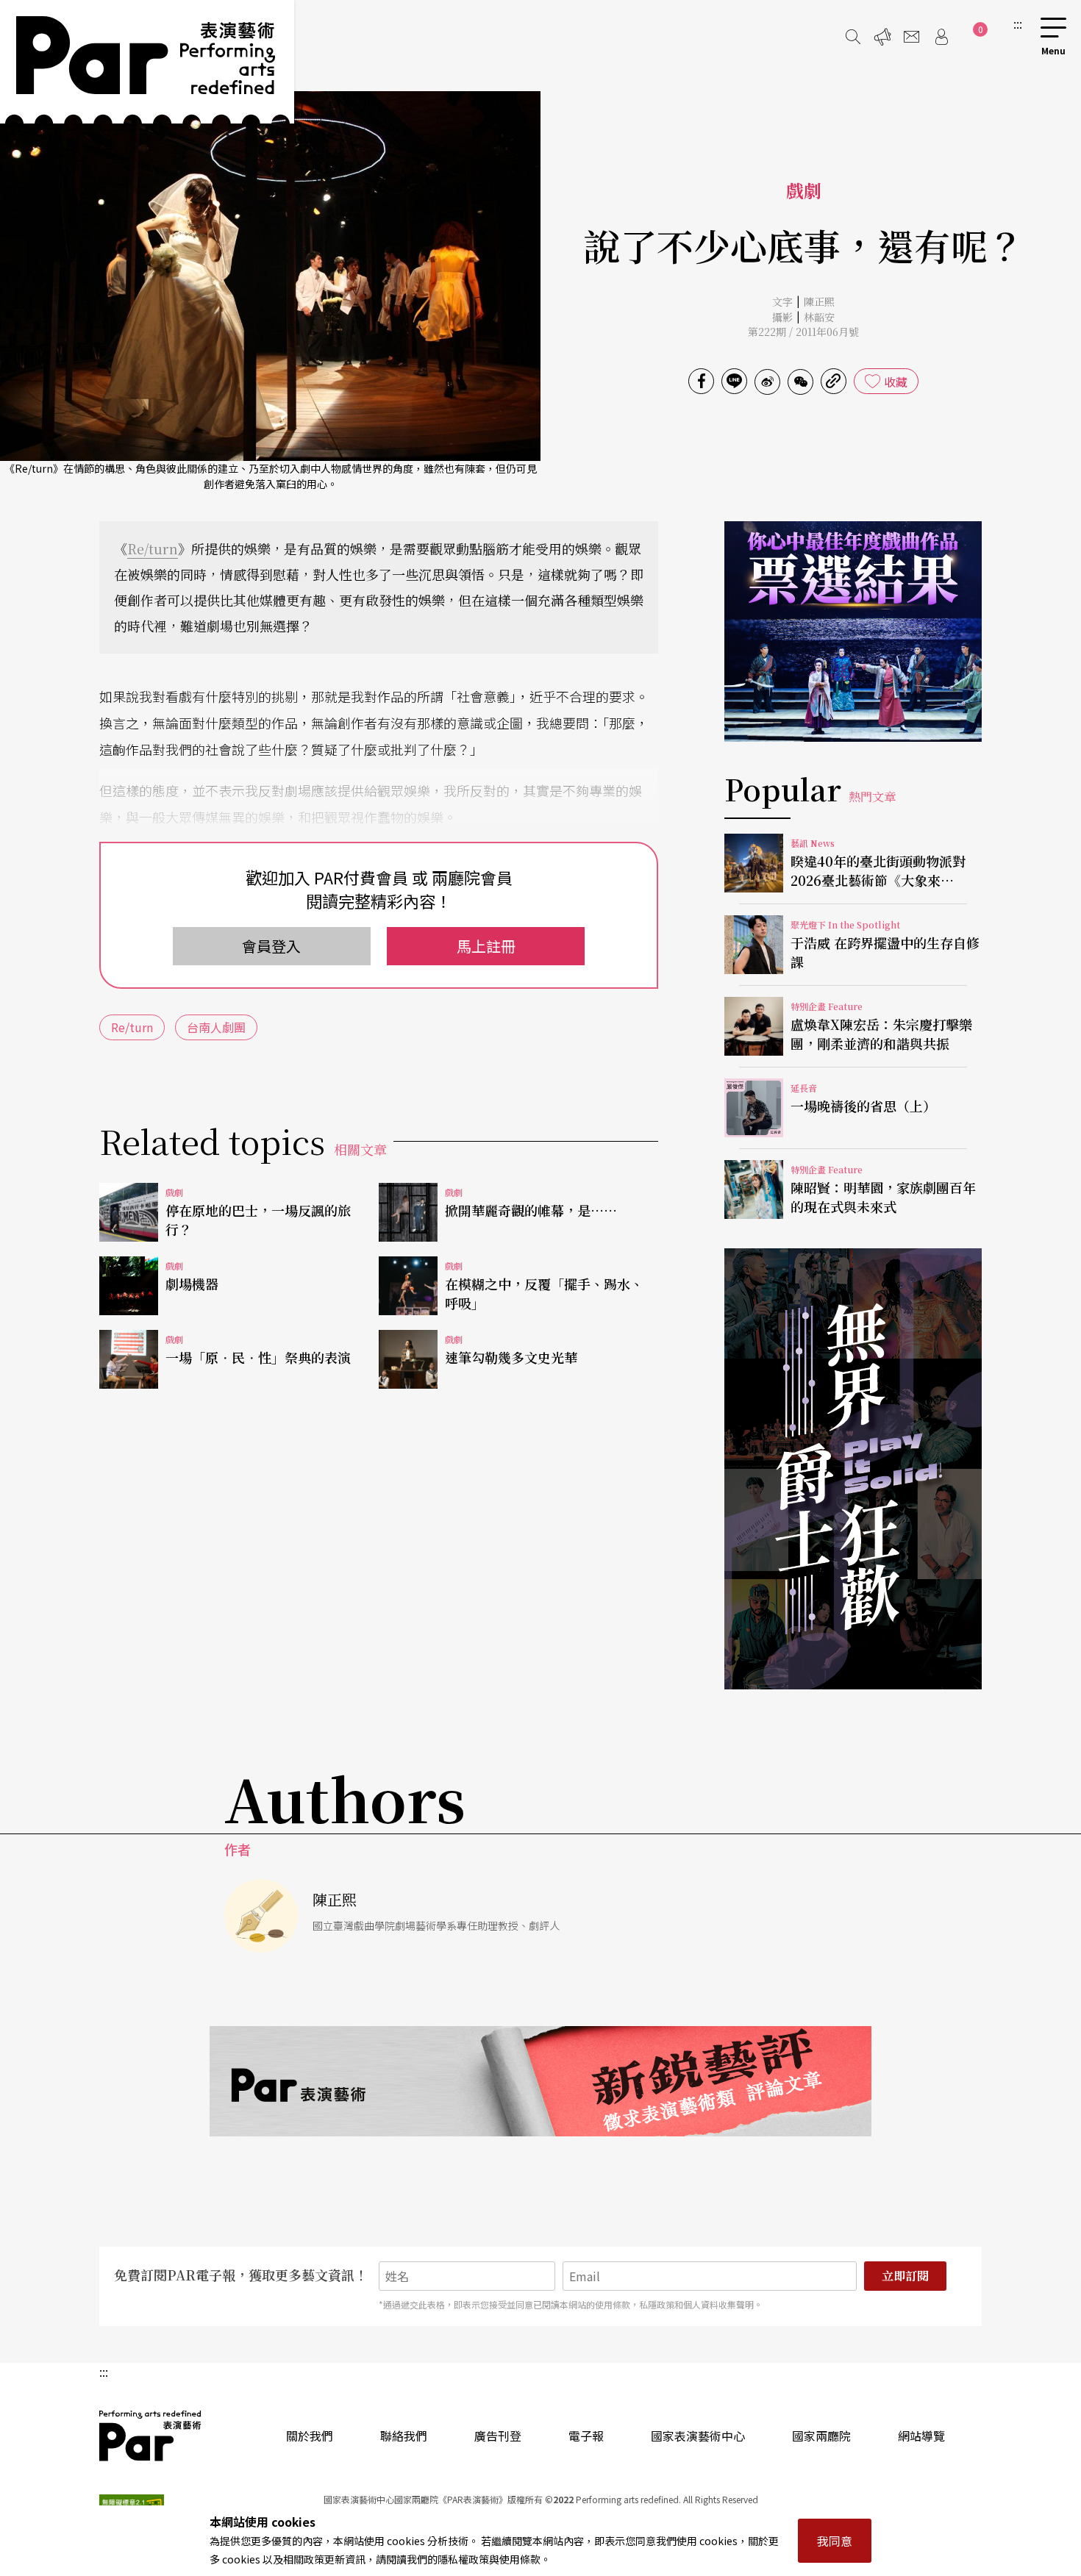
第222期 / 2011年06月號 (803, 332)
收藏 (896, 382)
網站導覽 (921, 2436)
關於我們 (310, 2436)
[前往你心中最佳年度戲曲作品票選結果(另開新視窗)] (853, 632)
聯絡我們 (404, 2436)
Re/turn (153, 548)
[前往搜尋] (853, 37)
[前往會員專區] (941, 37)
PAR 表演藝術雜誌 (151, 2436)
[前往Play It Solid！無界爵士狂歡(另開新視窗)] (853, 1469)
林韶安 (819, 317)
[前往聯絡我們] (912, 37)
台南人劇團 (216, 1027)
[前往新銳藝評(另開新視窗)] (540, 2081)
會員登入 (271, 946)
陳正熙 (819, 301)
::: (1018, 24)
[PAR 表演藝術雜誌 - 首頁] (147, 62)
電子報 (586, 2436)
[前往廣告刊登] (882, 37)
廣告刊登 (498, 2436)
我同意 (835, 2541)
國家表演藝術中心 (698, 2436)
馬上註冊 (486, 946)
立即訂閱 (905, 2276)
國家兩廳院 (821, 2436)
